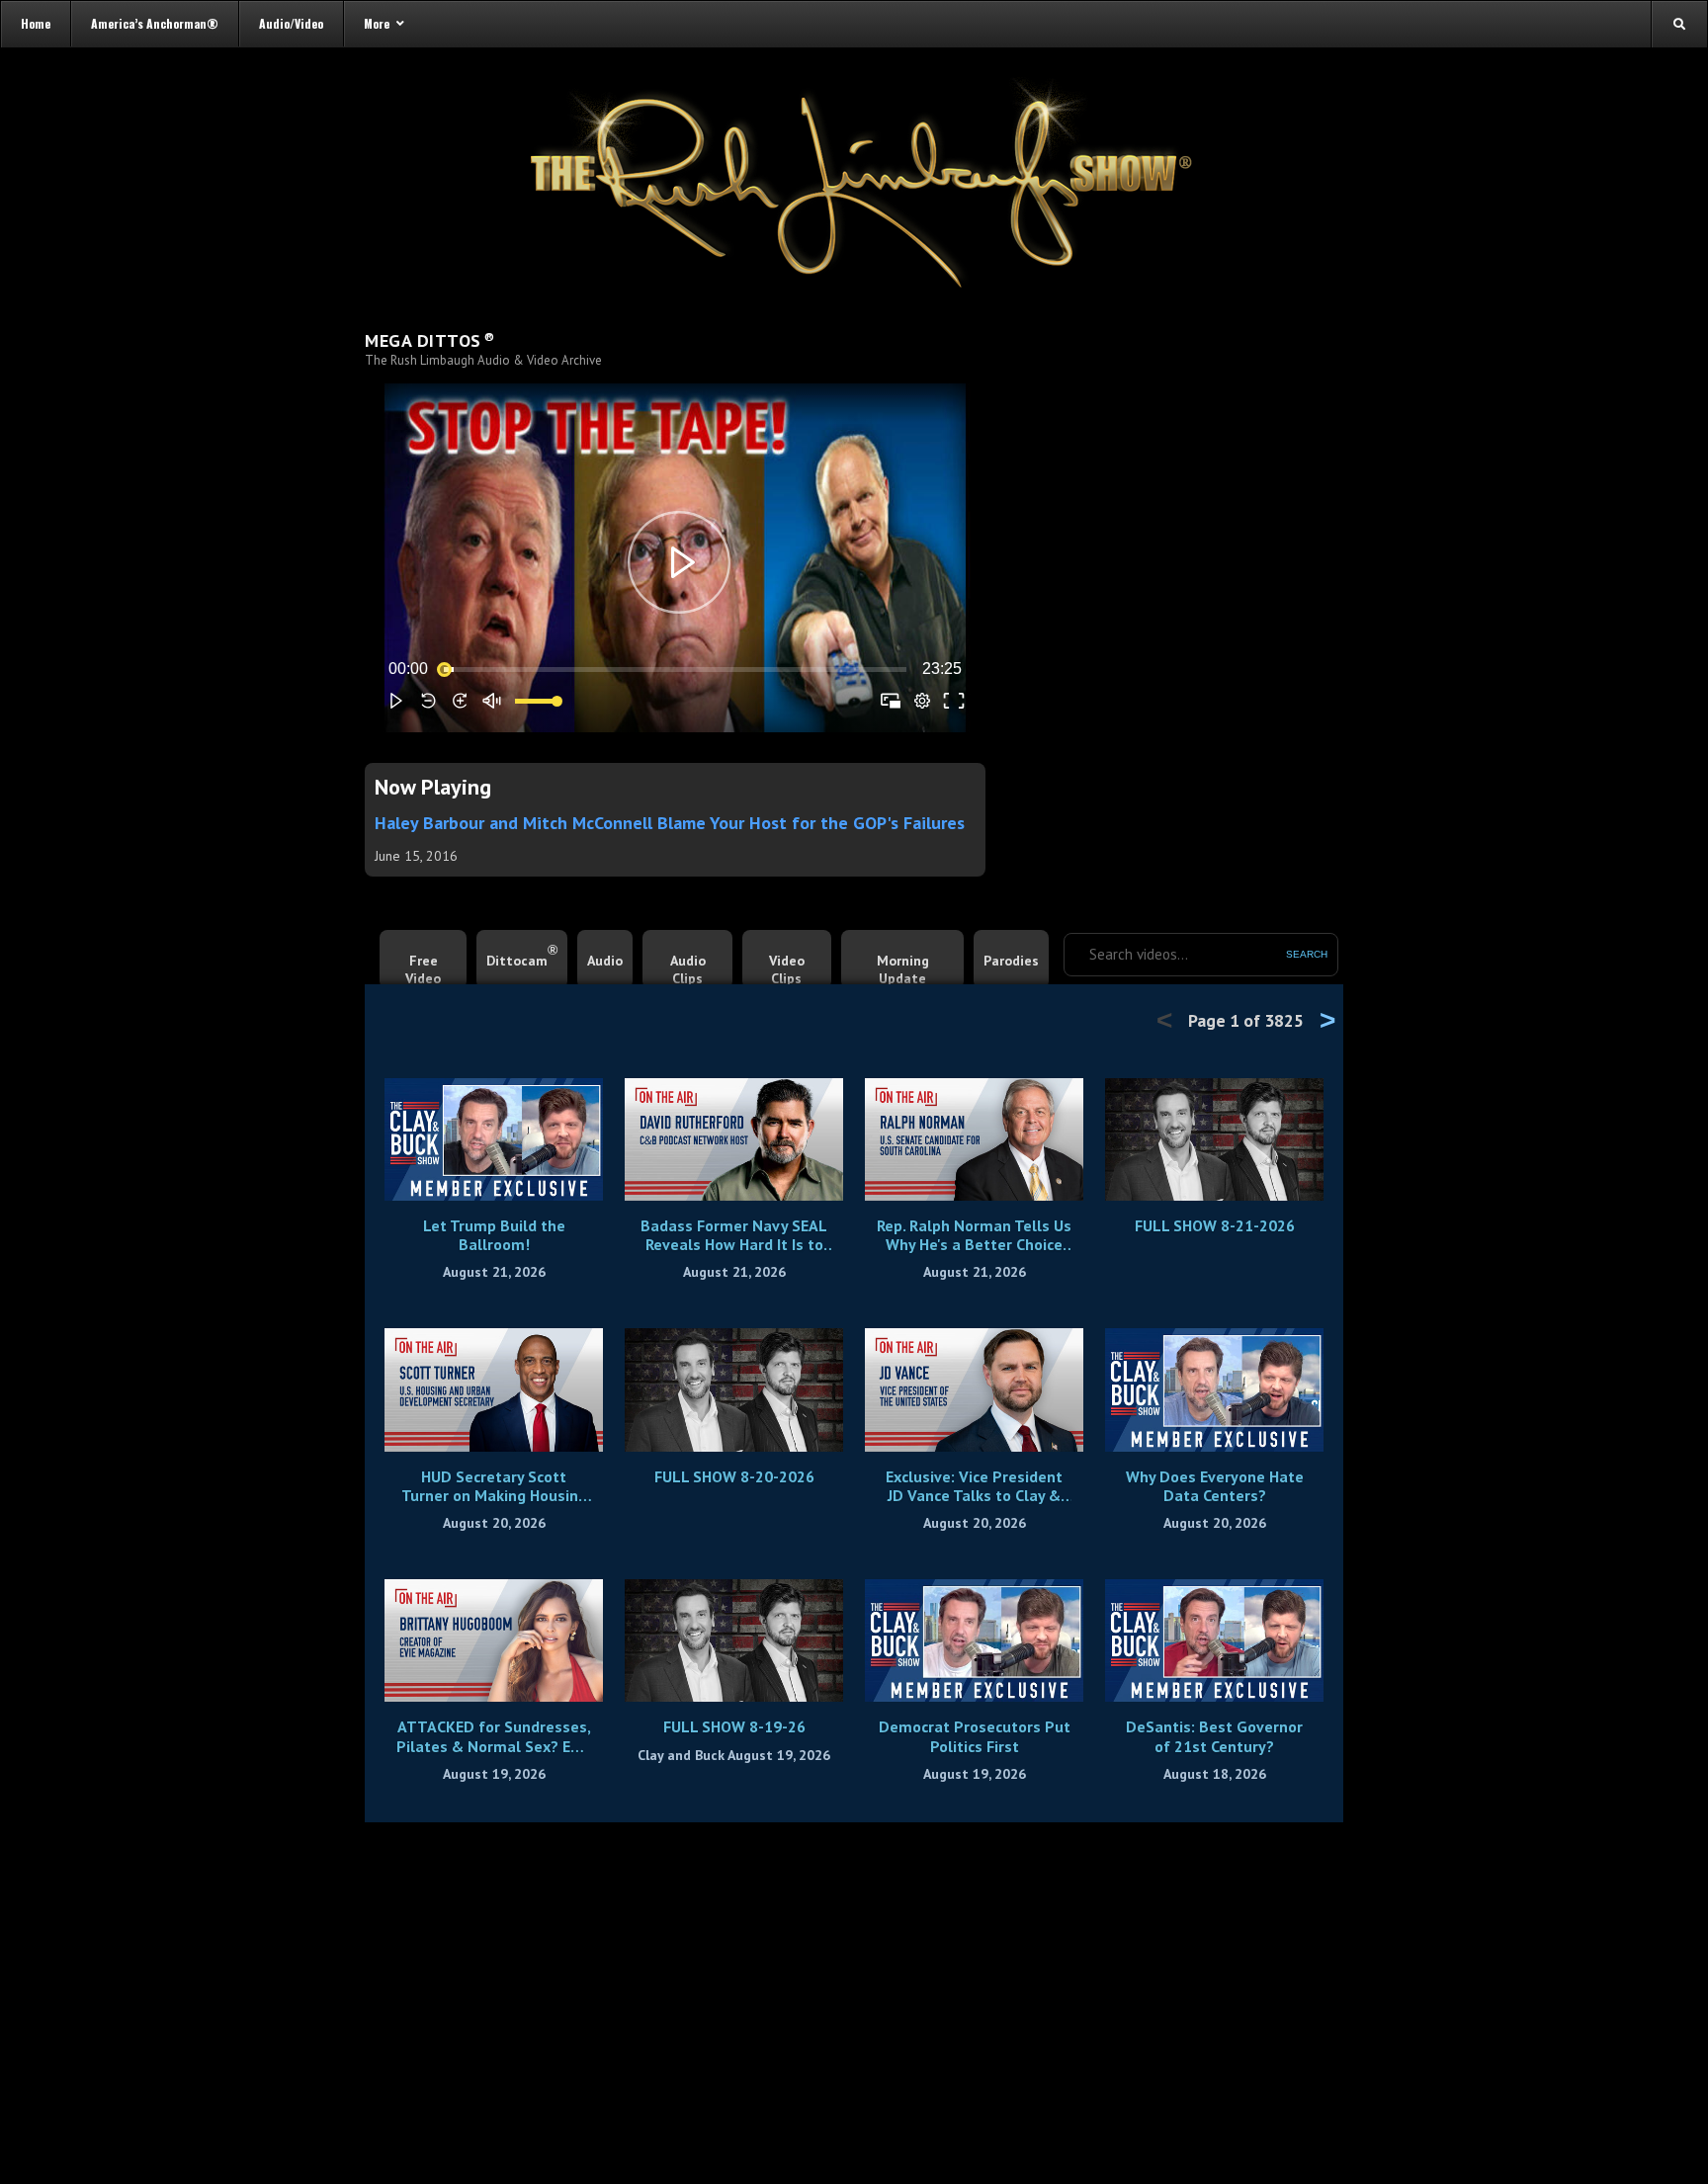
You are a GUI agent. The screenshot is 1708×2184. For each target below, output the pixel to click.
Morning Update (903, 969)
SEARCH (1307, 954)
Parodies (1011, 961)
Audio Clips (688, 969)
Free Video (423, 969)
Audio (605, 961)
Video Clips (787, 969)
